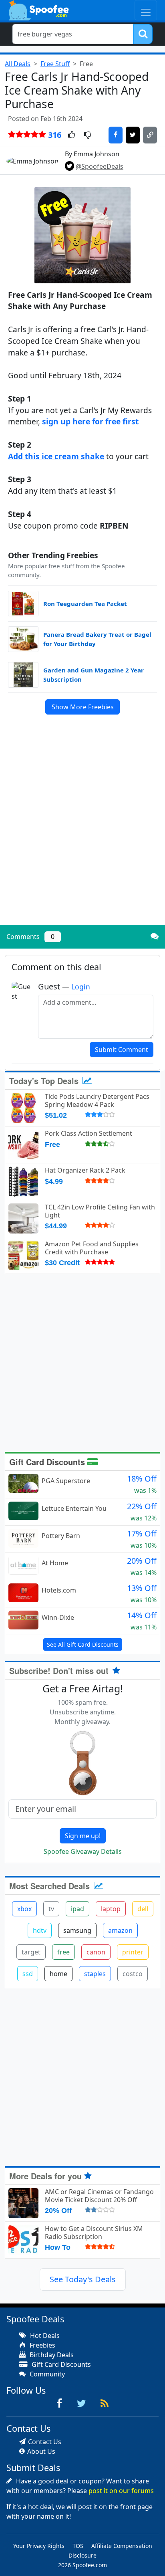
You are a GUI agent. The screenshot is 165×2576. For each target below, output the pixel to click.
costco (133, 1974)
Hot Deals (44, 2336)
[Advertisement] (82, 833)
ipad (77, 1909)
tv (51, 1909)
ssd (28, 1974)
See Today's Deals (83, 2279)
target (31, 1952)
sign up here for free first (90, 421)
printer (133, 1952)
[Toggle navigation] (146, 10)
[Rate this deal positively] (71, 135)
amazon (120, 1930)
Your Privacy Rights (39, 2546)
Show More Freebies (83, 707)
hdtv (40, 1930)
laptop (111, 1909)
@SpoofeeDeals (100, 166)
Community (46, 2374)
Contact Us (45, 2442)
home (58, 1974)
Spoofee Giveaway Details (83, 1851)
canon (96, 1952)
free (63, 1952)
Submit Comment (122, 1050)
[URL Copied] (150, 135)
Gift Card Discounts (48, 1462)
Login (81, 987)
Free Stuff (55, 64)
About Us (41, 2451)
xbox (24, 1909)
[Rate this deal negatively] (88, 135)
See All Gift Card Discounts (83, 1644)
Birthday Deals (51, 2355)
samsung (77, 1930)
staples (95, 1974)
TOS (78, 2546)
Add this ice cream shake (56, 456)
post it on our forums (121, 2491)
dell (143, 1909)
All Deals (18, 64)
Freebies (42, 2345)
